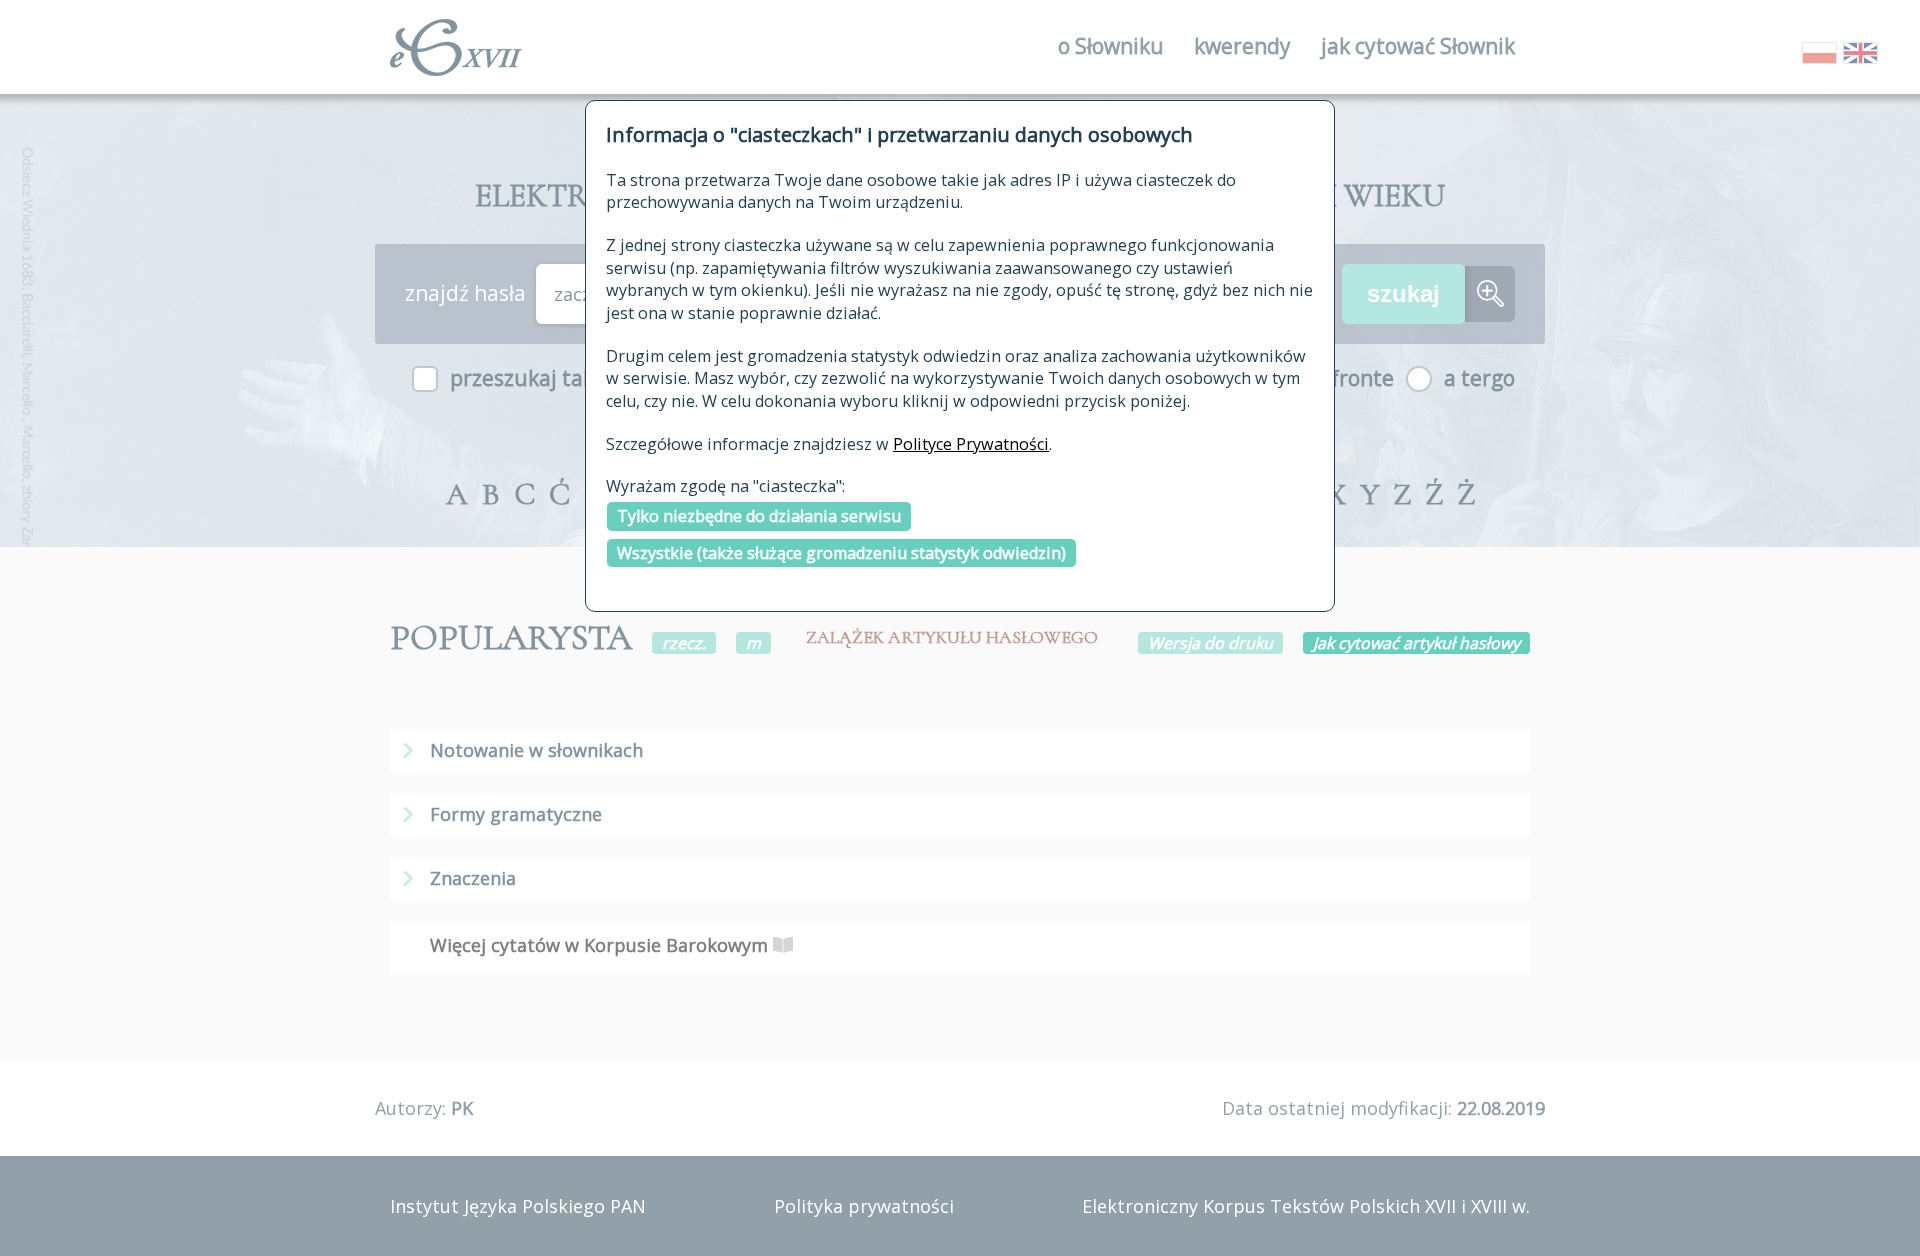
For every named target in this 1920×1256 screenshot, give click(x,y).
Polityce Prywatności (971, 444)
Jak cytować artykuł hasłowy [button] (1416, 643)
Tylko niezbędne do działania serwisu (759, 516)
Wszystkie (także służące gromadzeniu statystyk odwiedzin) (841, 553)
